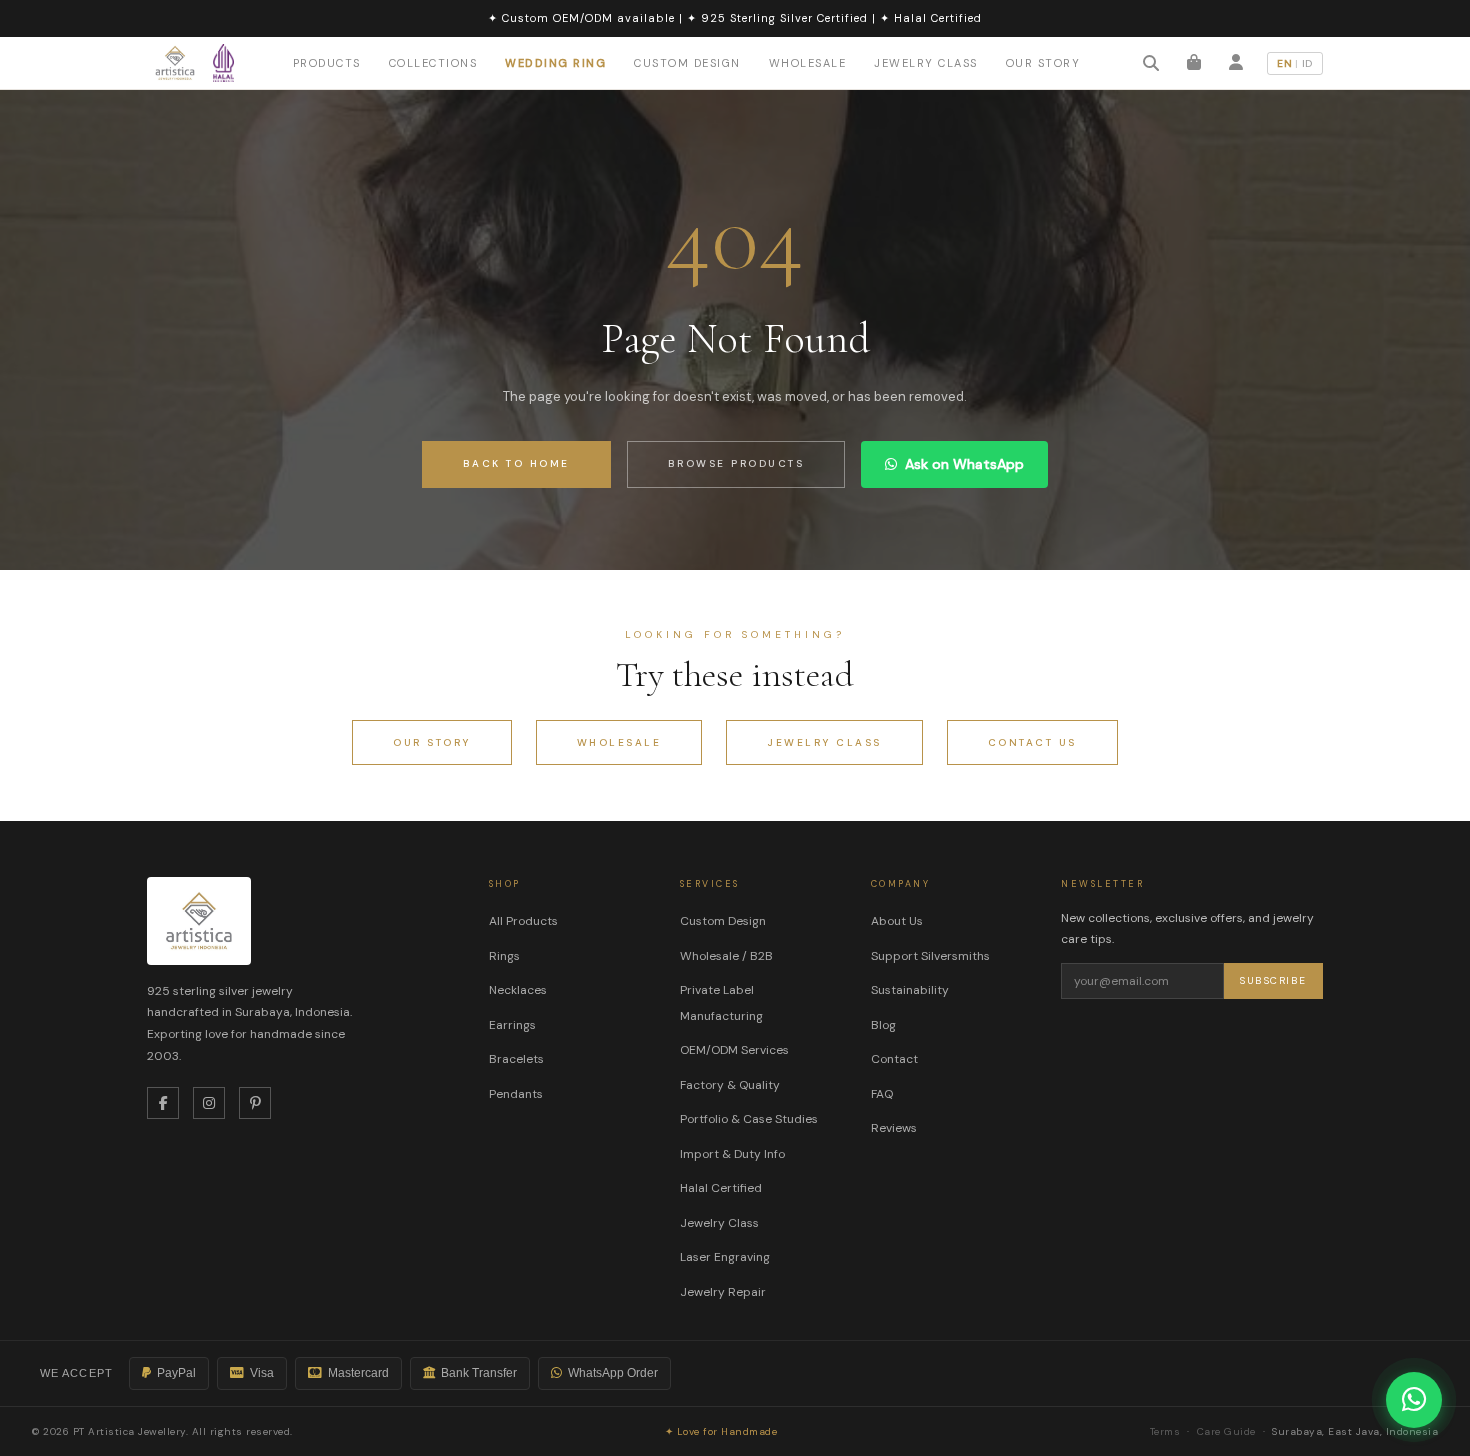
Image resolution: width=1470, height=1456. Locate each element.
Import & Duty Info (732, 1154)
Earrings (512, 1025)
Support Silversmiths (930, 956)
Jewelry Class (926, 62)
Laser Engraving (725, 1257)
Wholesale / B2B (726, 956)
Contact (894, 1059)
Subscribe (1273, 980)
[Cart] (1194, 62)
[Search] (1151, 62)
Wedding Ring (555, 62)
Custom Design (687, 62)
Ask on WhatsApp (964, 464)
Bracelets (516, 1059)
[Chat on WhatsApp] (1414, 1400)
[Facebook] (163, 1103)
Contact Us (1032, 742)
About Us (897, 921)
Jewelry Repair (723, 1292)
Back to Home (516, 463)
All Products (523, 921)
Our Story (1043, 62)
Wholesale (808, 63)
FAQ (882, 1094)
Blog (883, 1025)
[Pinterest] (255, 1103)
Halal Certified (721, 1188)
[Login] (1236, 62)
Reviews (894, 1128)
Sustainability (910, 990)
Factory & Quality (730, 1085)
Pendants (516, 1094)
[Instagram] (209, 1103)
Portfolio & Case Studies (749, 1119)
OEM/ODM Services (734, 1050)
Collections (433, 63)
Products (327, 63)
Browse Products (736, 463)
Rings (504, 956)
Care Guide (1226, 1431)
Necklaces (518, 990)
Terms (1165, 1431)
